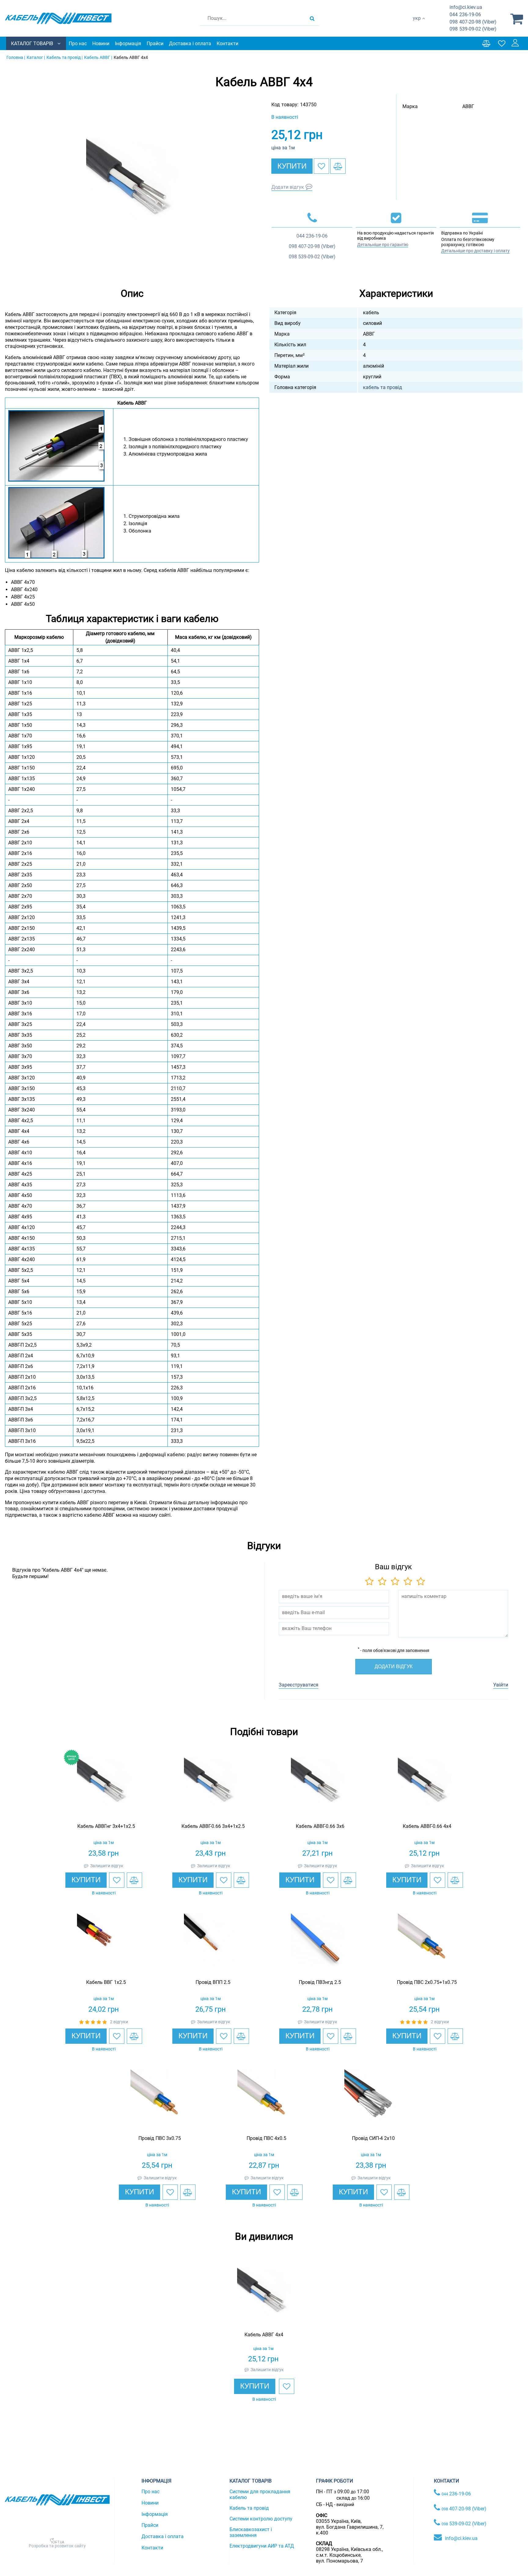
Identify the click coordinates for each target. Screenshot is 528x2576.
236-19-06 (465, 15)
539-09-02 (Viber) (473, 29)
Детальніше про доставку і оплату (475, 251)
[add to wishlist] (321, 166)
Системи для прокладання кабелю (260, 2494)
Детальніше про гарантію (383, 245)
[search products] (312, 18)
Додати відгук (288, 187)
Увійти (501, 1685)
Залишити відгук (107, 1866)
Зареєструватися (299, 1685)
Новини (101, 44)
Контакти (227, 44)
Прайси (155, 44)
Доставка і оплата (190, 44)
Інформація (128, 44)
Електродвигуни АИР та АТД (262, 2546)
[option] (132, 184)
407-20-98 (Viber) (473, 22)
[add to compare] (338, 166)
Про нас (78, 44)
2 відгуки (119, 2022)
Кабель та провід (249, 2508)
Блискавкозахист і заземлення (251, 2532)
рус (417, 25)
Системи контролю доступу (261, 2519)
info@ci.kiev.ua (461, 2538)
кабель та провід (383, 387)
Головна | (16, 57)
